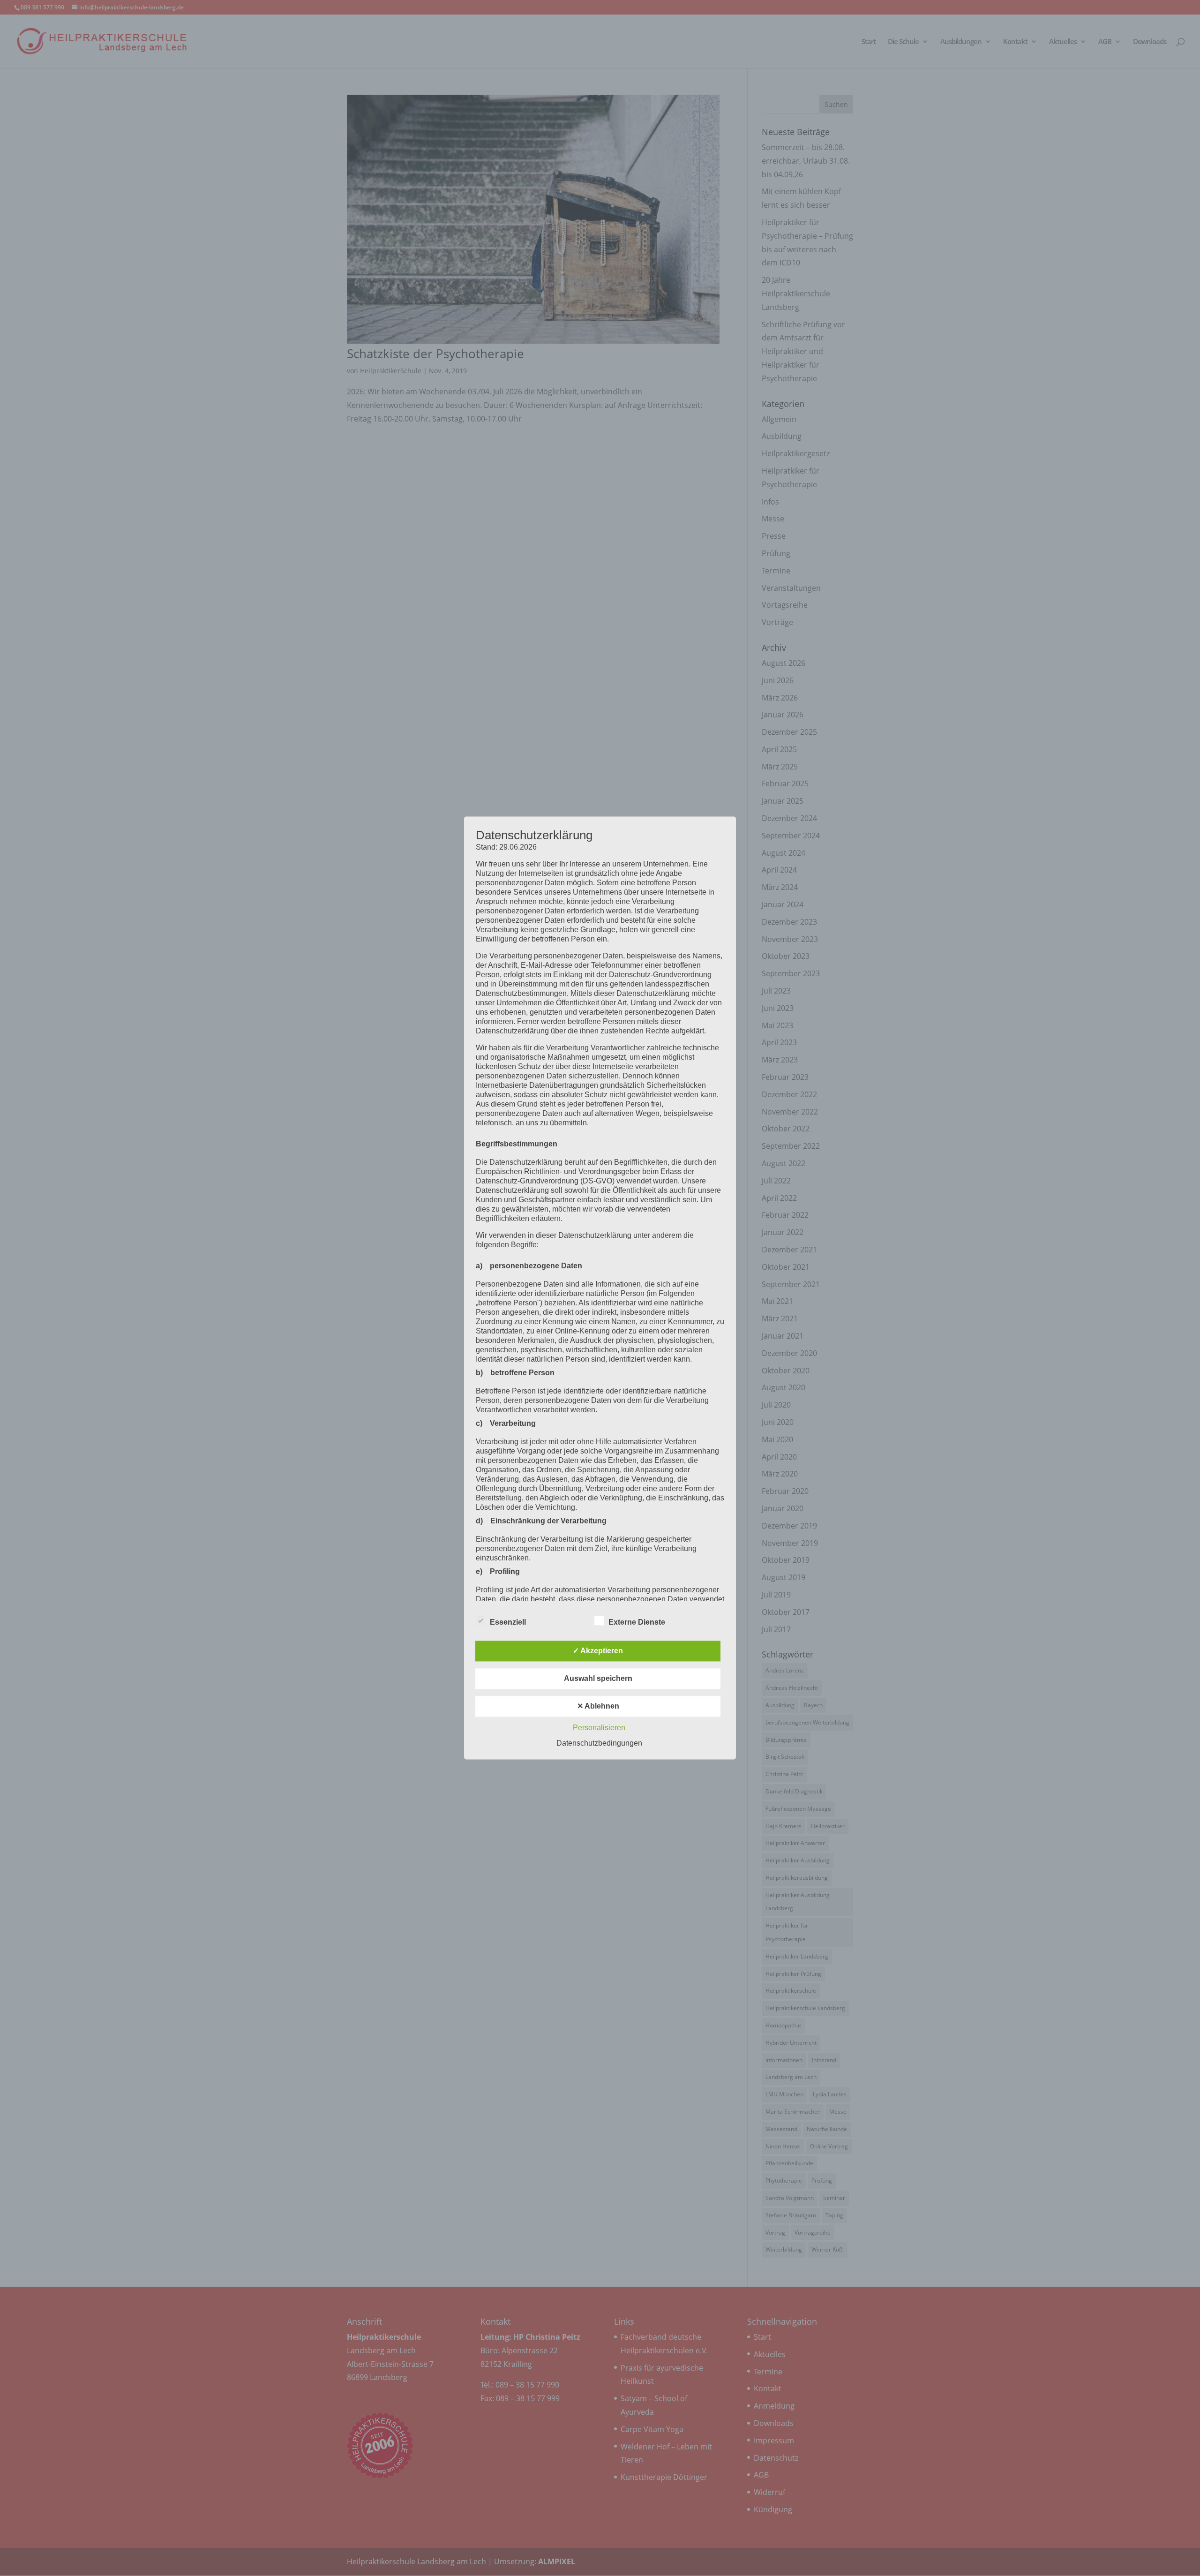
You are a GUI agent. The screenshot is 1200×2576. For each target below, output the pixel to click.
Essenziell (508, 1623)
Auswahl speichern (598, 1679)
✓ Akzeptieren (598, 1651)
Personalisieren (599, 1728)
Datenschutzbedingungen (599, 1744)
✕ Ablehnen (598, 1706)
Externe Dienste (637, 1623)
